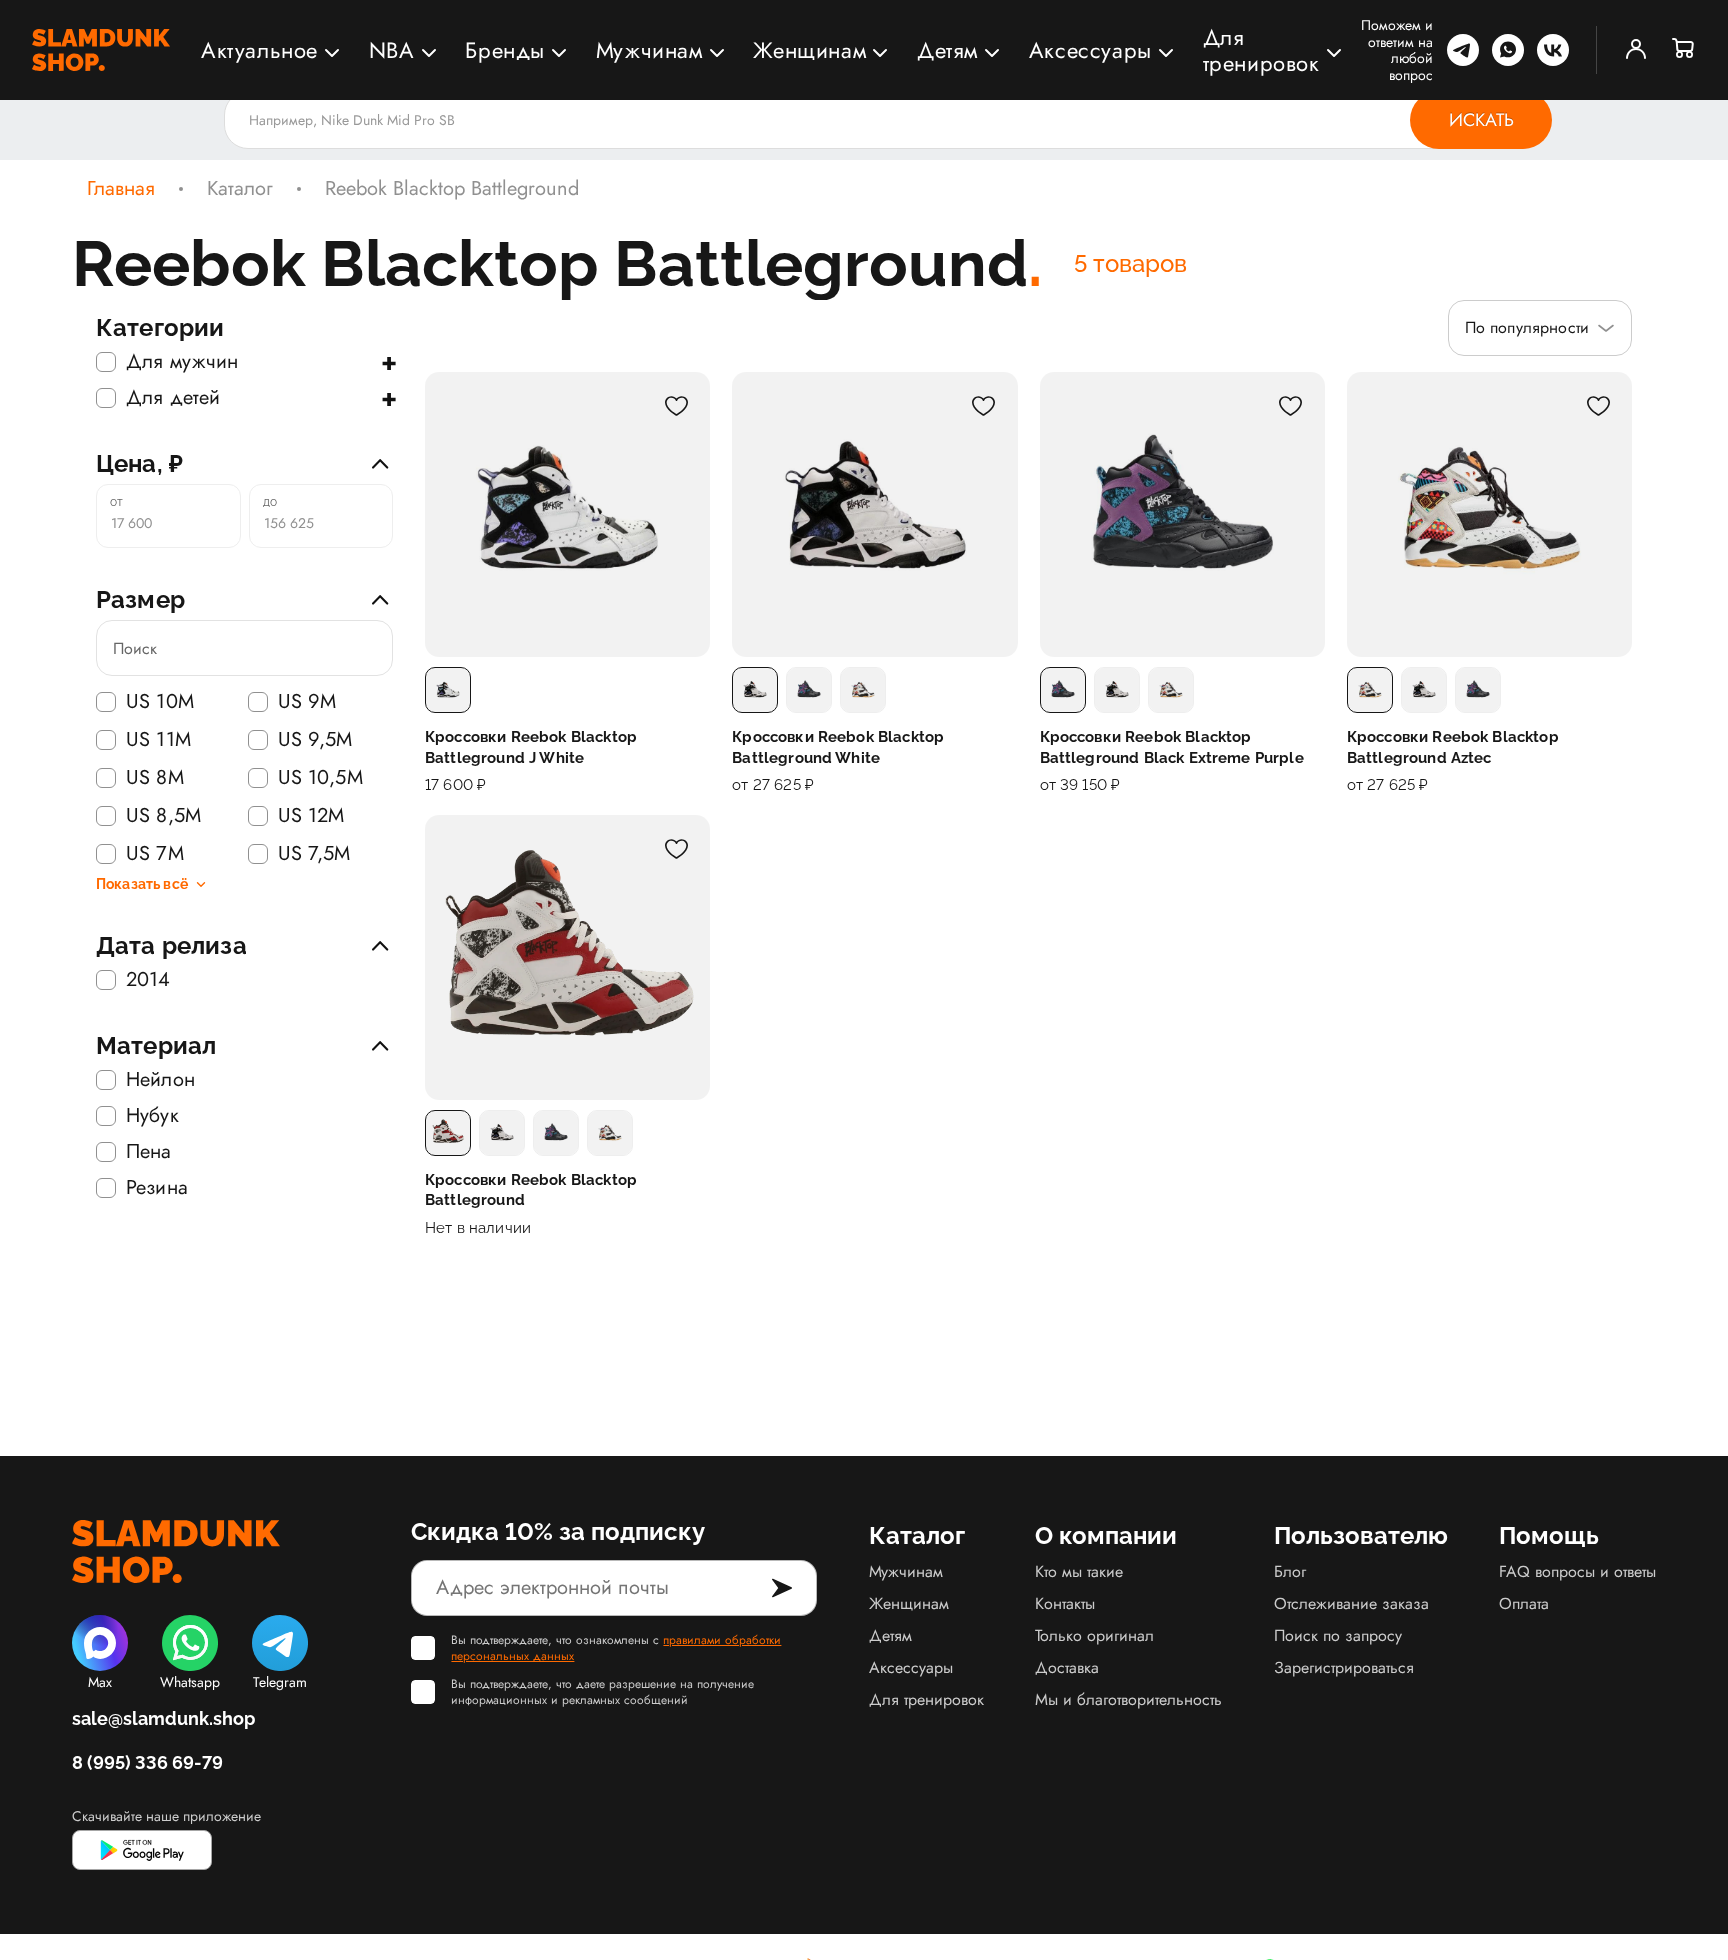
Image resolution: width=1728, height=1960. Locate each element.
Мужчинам (649, 50)
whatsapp (1508, 50)
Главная (121, 189)
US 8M (155, 778)
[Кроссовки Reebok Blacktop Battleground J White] (567, 514)
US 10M (160, 702)
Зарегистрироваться (1344, 1667)
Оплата (1524, 1603)
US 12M (311, 816)
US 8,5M (163, 816)
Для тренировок (1261, 50)
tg (1463, 50)
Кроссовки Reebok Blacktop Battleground (531, 1190)
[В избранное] (676, 406)
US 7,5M (314, 854)
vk (1553, 50)
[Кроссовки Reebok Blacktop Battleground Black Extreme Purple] (1182, 514)
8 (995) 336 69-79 (147, 1762)
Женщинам (809, 50)
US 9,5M (315, 740)
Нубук (152, 1116)
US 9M (307, 702)
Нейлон (160, 1080)
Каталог (240, 189)
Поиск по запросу (1338, 1635)
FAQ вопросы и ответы (1577, 1571)
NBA (392, 50)
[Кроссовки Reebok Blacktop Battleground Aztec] (1489, 514)
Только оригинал (1094, 1635)
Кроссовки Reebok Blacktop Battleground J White (531, 747)
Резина (157, 1188)
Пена (149, 1152)
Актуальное (259, 50)
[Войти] (1636, 50)
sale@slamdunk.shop (163, 1718)
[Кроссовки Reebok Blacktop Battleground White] (874, 514)
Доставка (1067, 1667)
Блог (1290, 1571)
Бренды (505, 50)
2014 (148, 980)
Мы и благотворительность (1128, 1699)
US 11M (158, 740)
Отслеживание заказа (1351, 1603)
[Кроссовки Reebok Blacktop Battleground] (567, 957)
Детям (947, 50)
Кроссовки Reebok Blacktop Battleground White (838, 747)
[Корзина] (1684, 50)
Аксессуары (1090, 50)
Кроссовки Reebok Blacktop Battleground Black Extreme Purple (1172, 747)
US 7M (155, 854)
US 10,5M (320, 778)
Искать (1481, 120)
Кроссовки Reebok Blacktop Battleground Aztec (1453, 747)
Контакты (1065, 1603)
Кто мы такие (1079, 1571)
